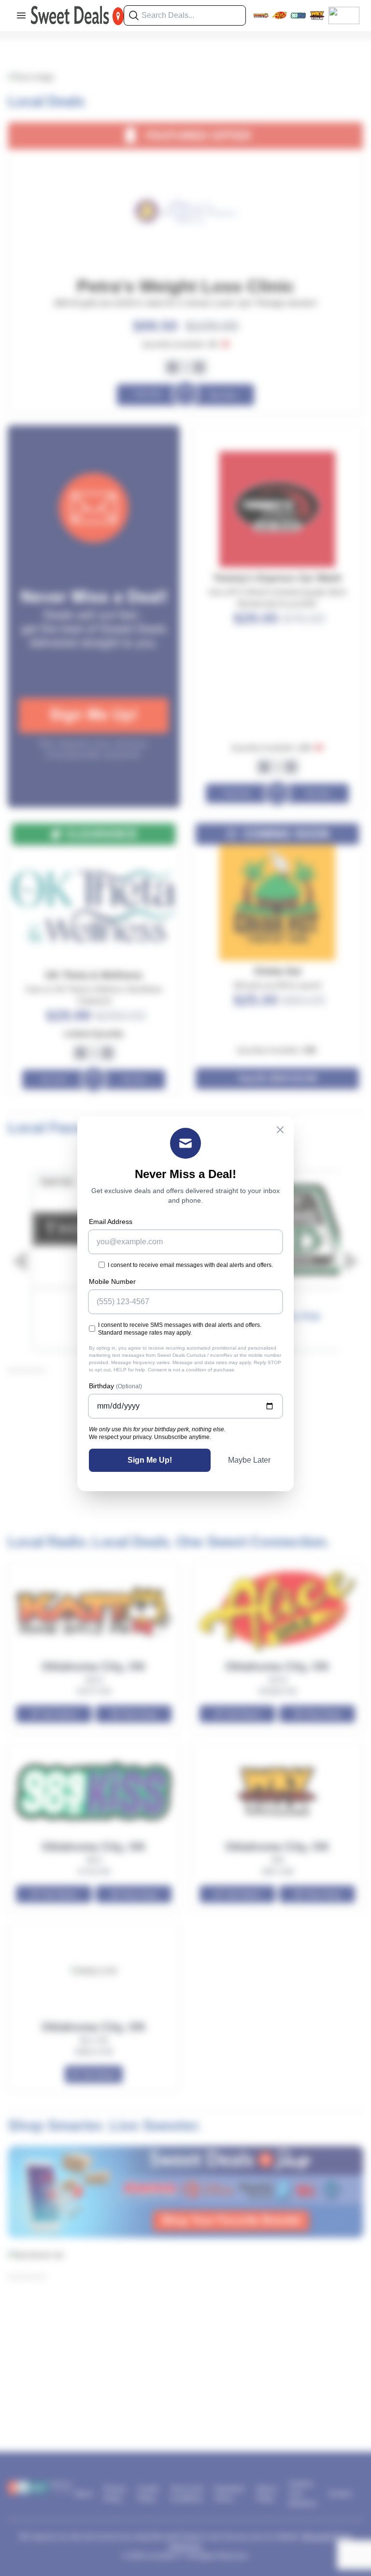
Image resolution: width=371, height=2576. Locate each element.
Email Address (111, 1222)
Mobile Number (112, 1281)
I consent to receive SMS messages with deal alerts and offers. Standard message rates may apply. (180, 1329)
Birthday (115, 1386)
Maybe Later (249, 1460)
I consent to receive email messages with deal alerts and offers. (190, 1265)
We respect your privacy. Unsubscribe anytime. (150, 1437)
